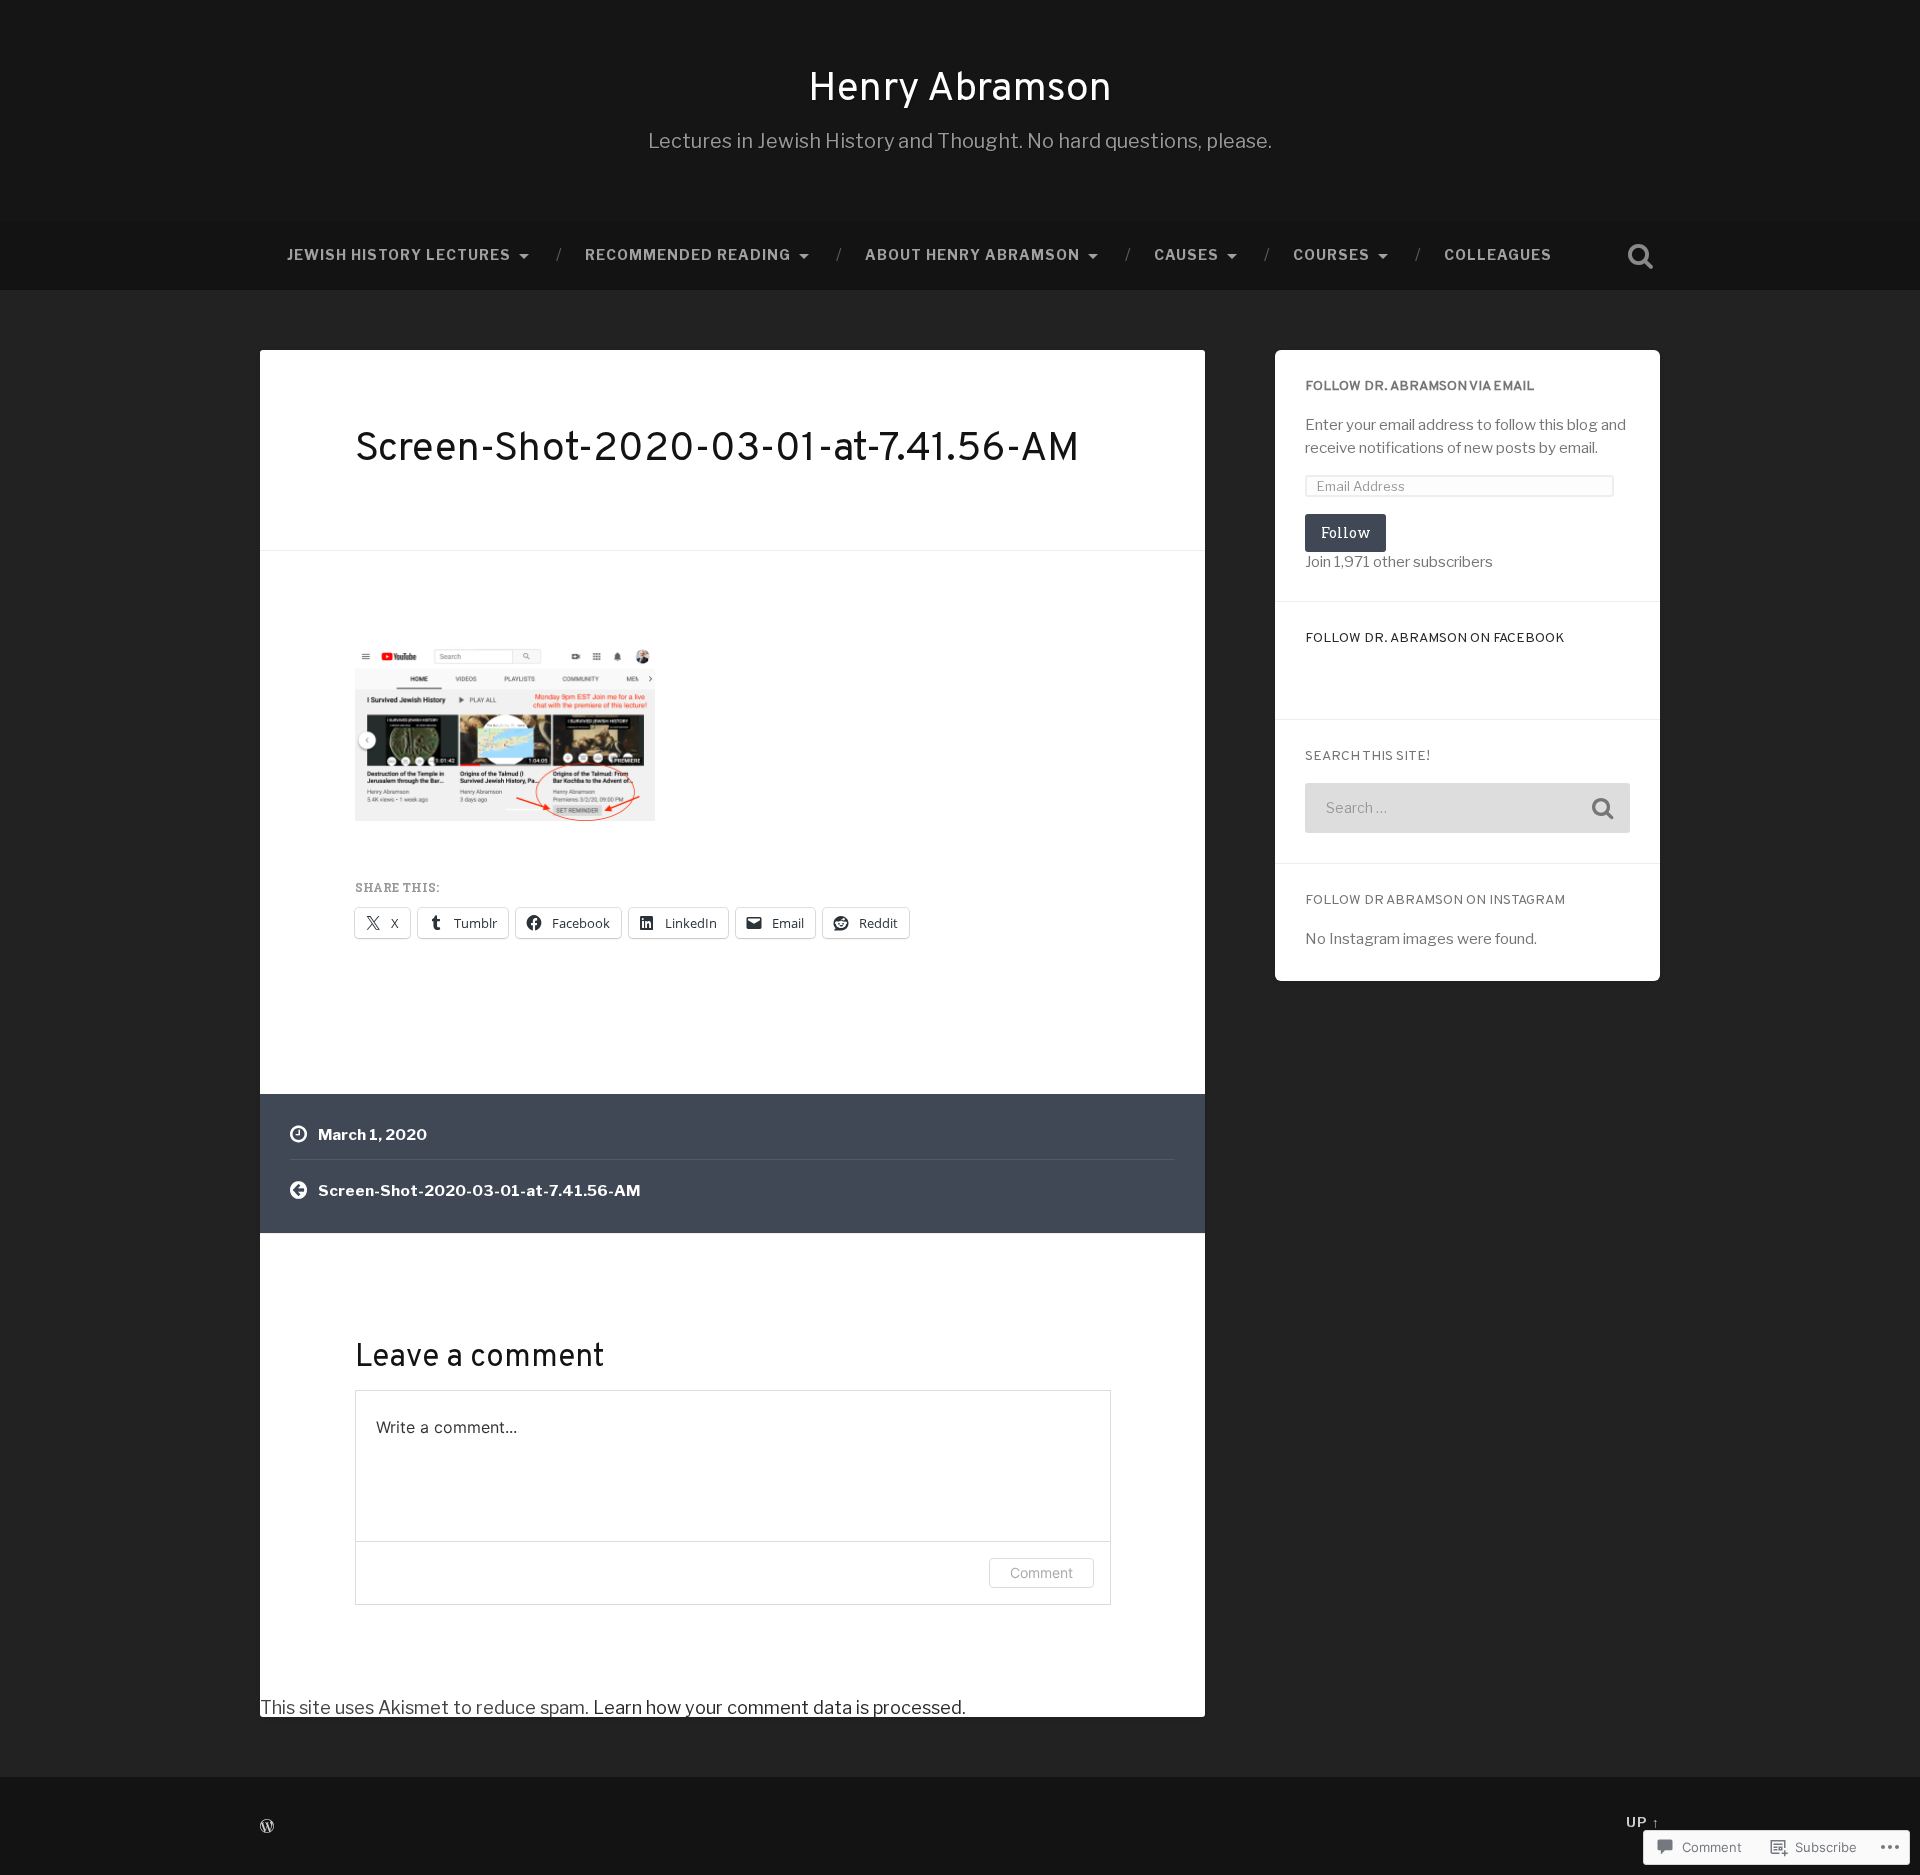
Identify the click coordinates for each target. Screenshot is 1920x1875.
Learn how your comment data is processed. (779, 1707)
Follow (1345, 532)
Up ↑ (1643, 1822)
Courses (1331, 255)
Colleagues (1498, 255)
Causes (1186, 255)
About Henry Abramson (972, 255)
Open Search (1640, 256)
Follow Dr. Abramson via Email (1419, 386)
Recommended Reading (688, 255)
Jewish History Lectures (399, 255)
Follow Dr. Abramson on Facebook (1435, 638)
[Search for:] (1467, 808)
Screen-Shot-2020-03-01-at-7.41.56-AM (717, 450)
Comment (1041, 1572)
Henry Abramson (960, 90)
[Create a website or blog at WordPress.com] (267, 1827)
